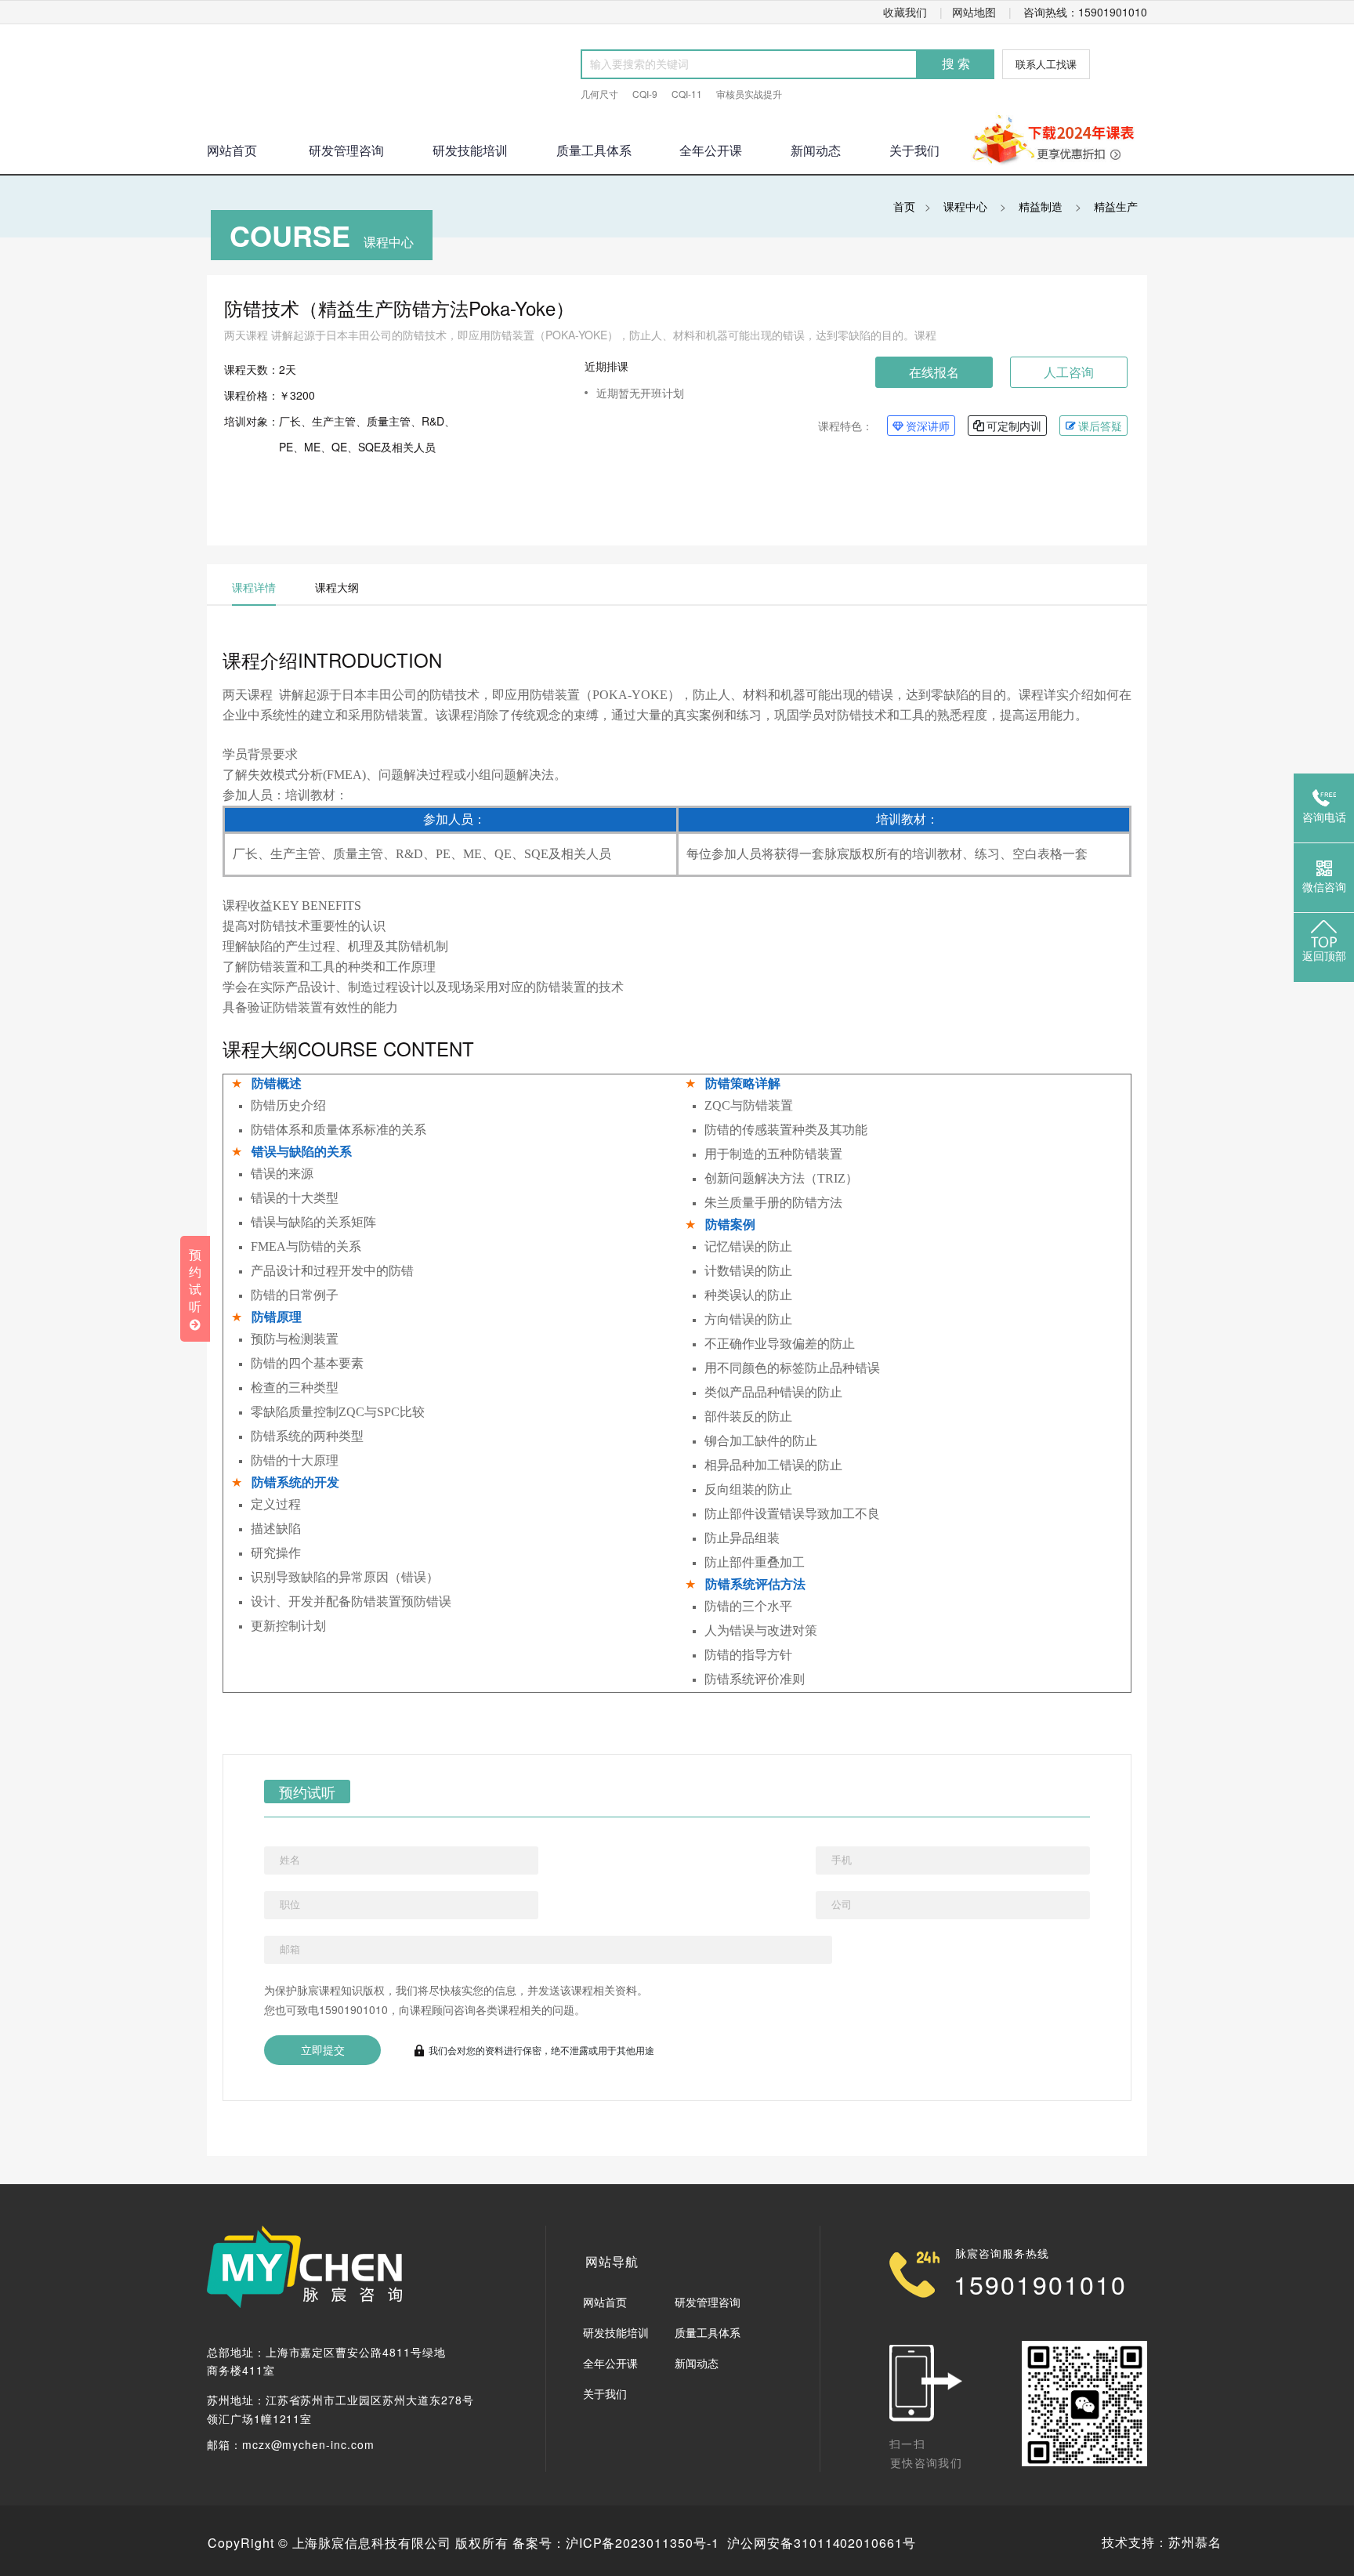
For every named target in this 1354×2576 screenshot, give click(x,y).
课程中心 (965, 206)
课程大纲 (337, 587)
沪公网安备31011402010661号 (822, 2543)
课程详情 (254, 587)
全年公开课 (711, 150)
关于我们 (914, 150)
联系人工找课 (1046, 64)
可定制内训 (1014, 426)
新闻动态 (816, 150)
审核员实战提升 (749, 94)
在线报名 (934, 372)
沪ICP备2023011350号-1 (643, 2543)
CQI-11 (687, 94)
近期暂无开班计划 (640, 393)
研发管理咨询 (346, 150)
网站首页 (605, 2302)
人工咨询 (1069, 372)
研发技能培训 (470, 150)
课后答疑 (1100, 426)
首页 (904, 206)
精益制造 (1041, 206)
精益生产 (1116, 206)
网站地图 (974, 12)
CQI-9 (645, 94)
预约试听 (307, 1792)
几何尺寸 (599, 94)
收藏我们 (905, 12)
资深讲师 (928, 426)
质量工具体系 (594, 150)
